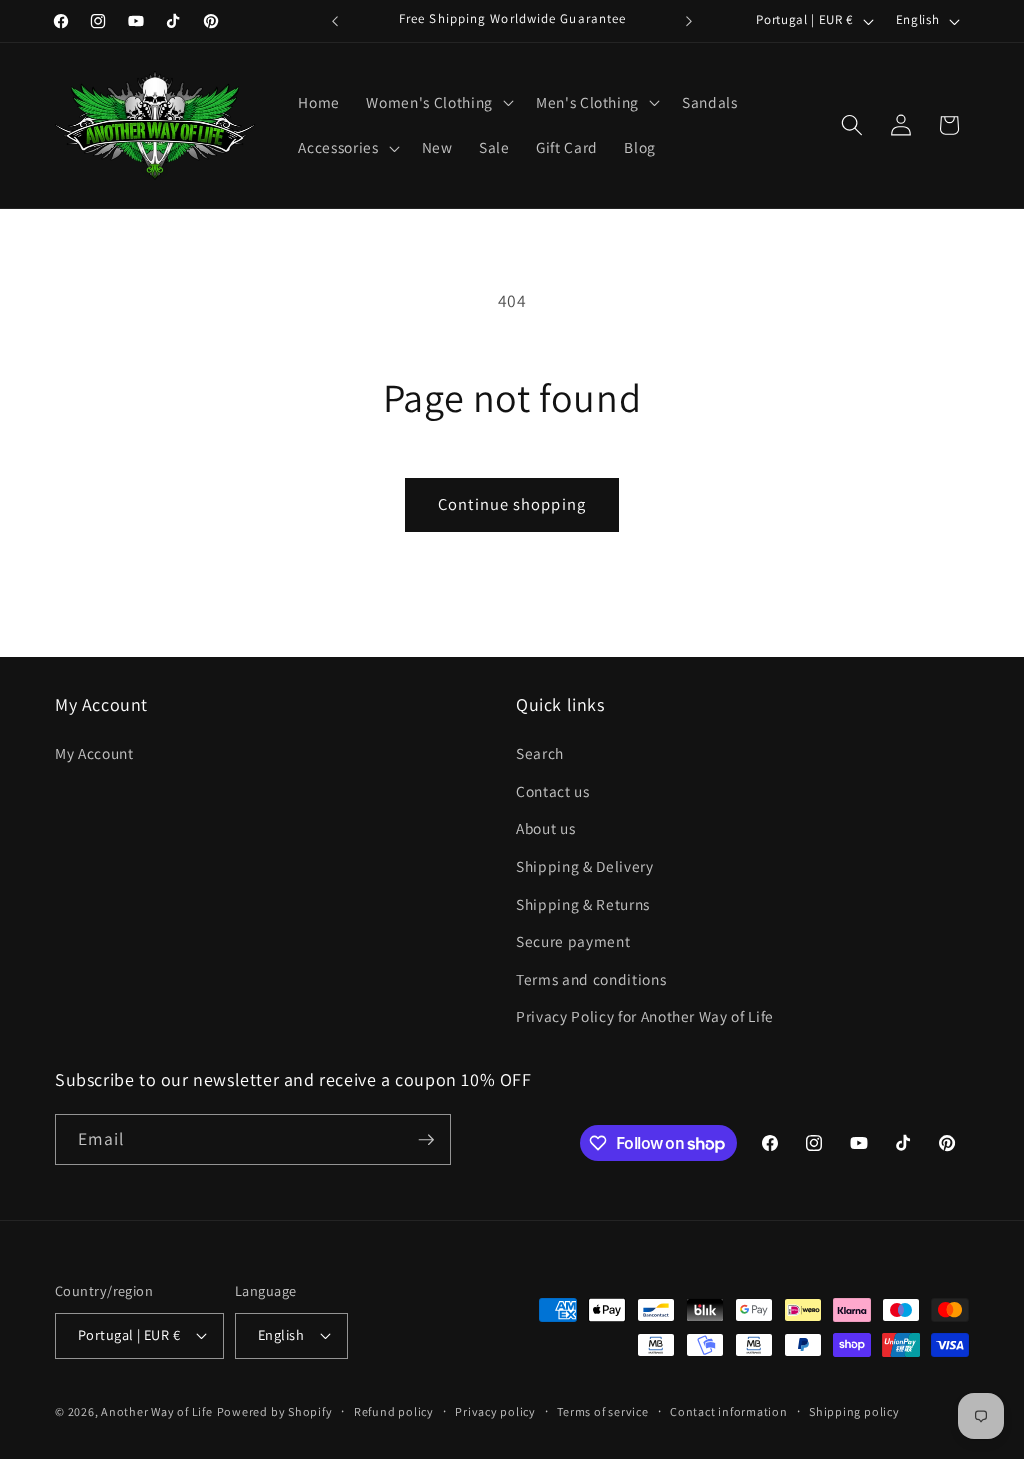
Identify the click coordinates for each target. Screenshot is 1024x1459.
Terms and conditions (591, 979)
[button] (437, 102)
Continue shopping (512, 504)
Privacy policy (495, 1411)
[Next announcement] (689, 21)
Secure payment (573, 941)
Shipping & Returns (583, 904)
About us (545, 828)
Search (540, 753)
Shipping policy (854, 1411)
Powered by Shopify (275, 1411)
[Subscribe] (426, 1140)
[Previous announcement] (335, 21)
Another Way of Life (157, 1411)
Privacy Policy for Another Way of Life (645, 1016)
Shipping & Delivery (585, 866)
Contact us (553, 791)
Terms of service (602, 1411)
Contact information (729, 1411)
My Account (94, 753)
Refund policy (394, 1411)
